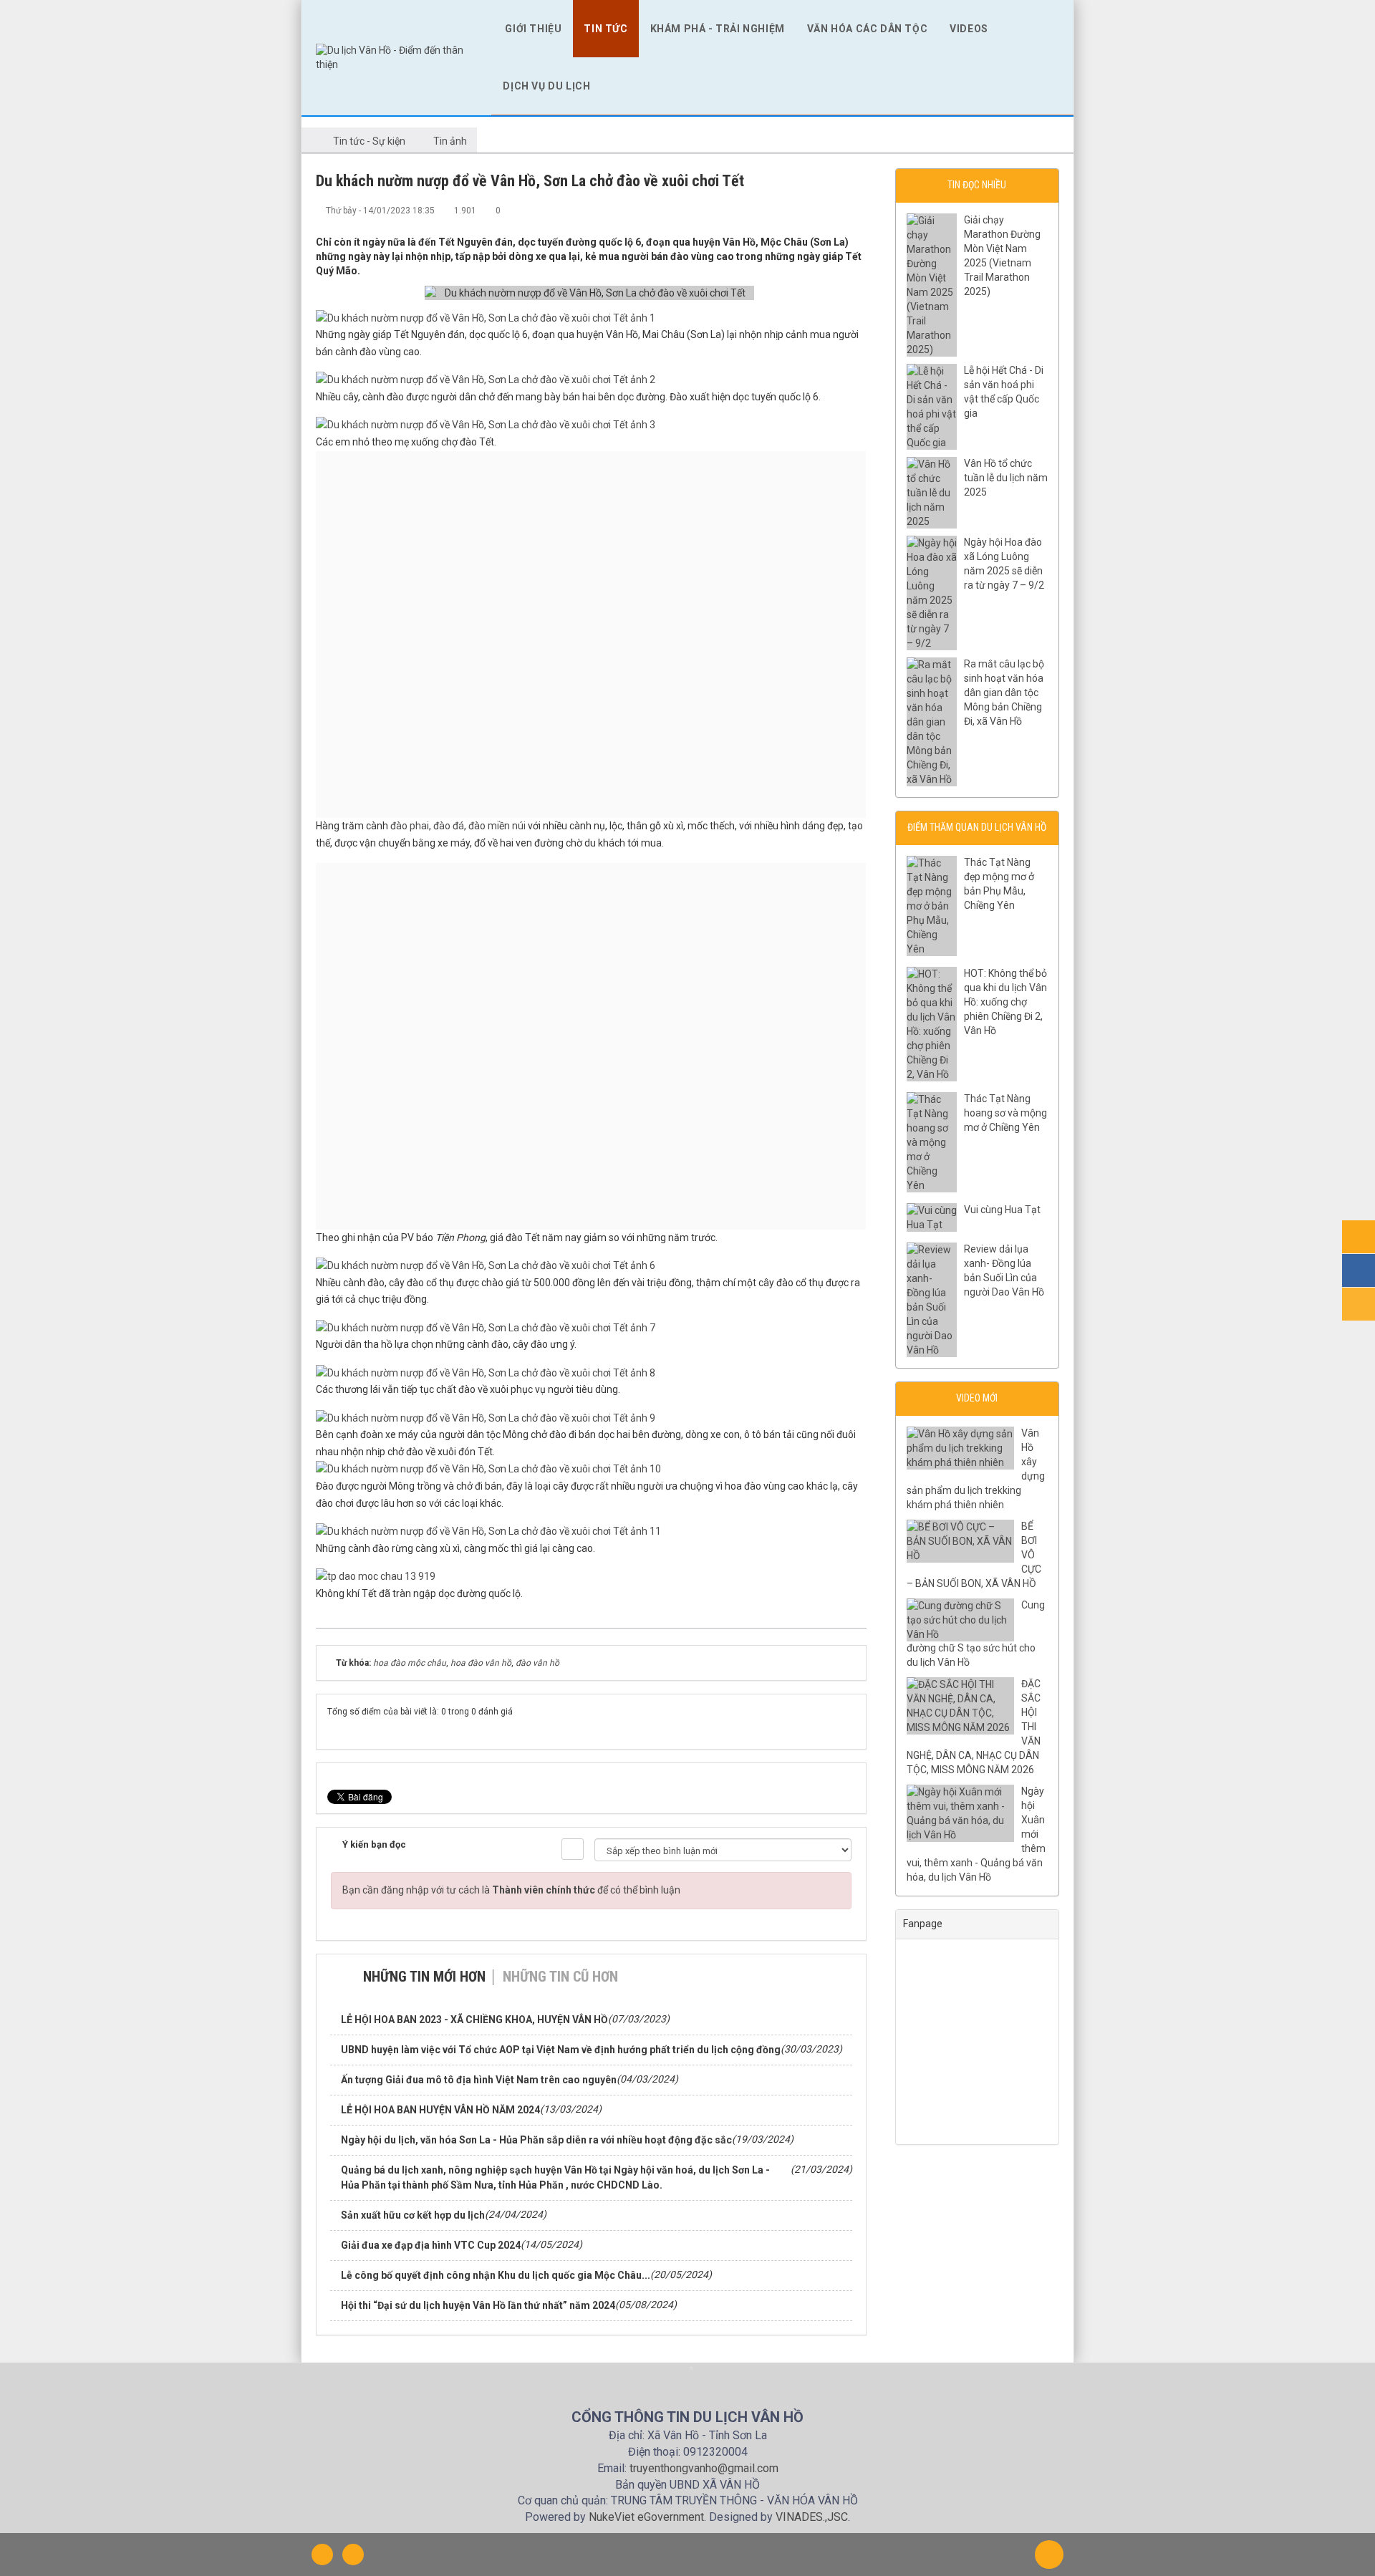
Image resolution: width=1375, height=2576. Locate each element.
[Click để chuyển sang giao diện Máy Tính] (353, 2555)
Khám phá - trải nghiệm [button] (718, 29)
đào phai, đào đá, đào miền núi (459, 826)
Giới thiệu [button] (533, 29)
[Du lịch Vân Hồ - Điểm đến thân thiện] (396, 57)
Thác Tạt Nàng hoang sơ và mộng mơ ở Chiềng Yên (1005, 1113)
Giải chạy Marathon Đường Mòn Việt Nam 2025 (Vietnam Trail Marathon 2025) (1002, 256)
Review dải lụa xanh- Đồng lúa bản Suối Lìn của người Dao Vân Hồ (1004, 1270)
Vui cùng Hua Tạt (1002, 1210)
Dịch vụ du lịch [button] (546, 86)
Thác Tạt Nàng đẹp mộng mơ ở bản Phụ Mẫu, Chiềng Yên (999, 884)
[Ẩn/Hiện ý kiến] (573, 1849)
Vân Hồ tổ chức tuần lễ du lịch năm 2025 (1006, 478)
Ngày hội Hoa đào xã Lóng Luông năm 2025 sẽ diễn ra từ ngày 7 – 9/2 (1004, 564)
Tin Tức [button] (606, 29)
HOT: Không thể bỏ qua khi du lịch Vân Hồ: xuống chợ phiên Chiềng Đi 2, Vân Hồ (1005, 1002)
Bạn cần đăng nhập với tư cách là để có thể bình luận (511, 1890)
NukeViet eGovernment (646, 2517)
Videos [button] (969, 29)
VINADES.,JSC (812, 2517)
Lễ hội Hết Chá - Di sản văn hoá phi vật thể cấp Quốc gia (1004, 392)
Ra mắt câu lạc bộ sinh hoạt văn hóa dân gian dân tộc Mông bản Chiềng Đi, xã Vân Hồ (1004, 693)
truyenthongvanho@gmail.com (704, 2468)
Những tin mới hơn (424, 1977)
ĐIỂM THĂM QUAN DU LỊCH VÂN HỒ (977, 827)
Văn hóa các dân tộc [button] (867, 29)
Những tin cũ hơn (560, 1977)
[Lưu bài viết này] (856, 210)
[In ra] (832, 210)
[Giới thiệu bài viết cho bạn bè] (809, 210)
